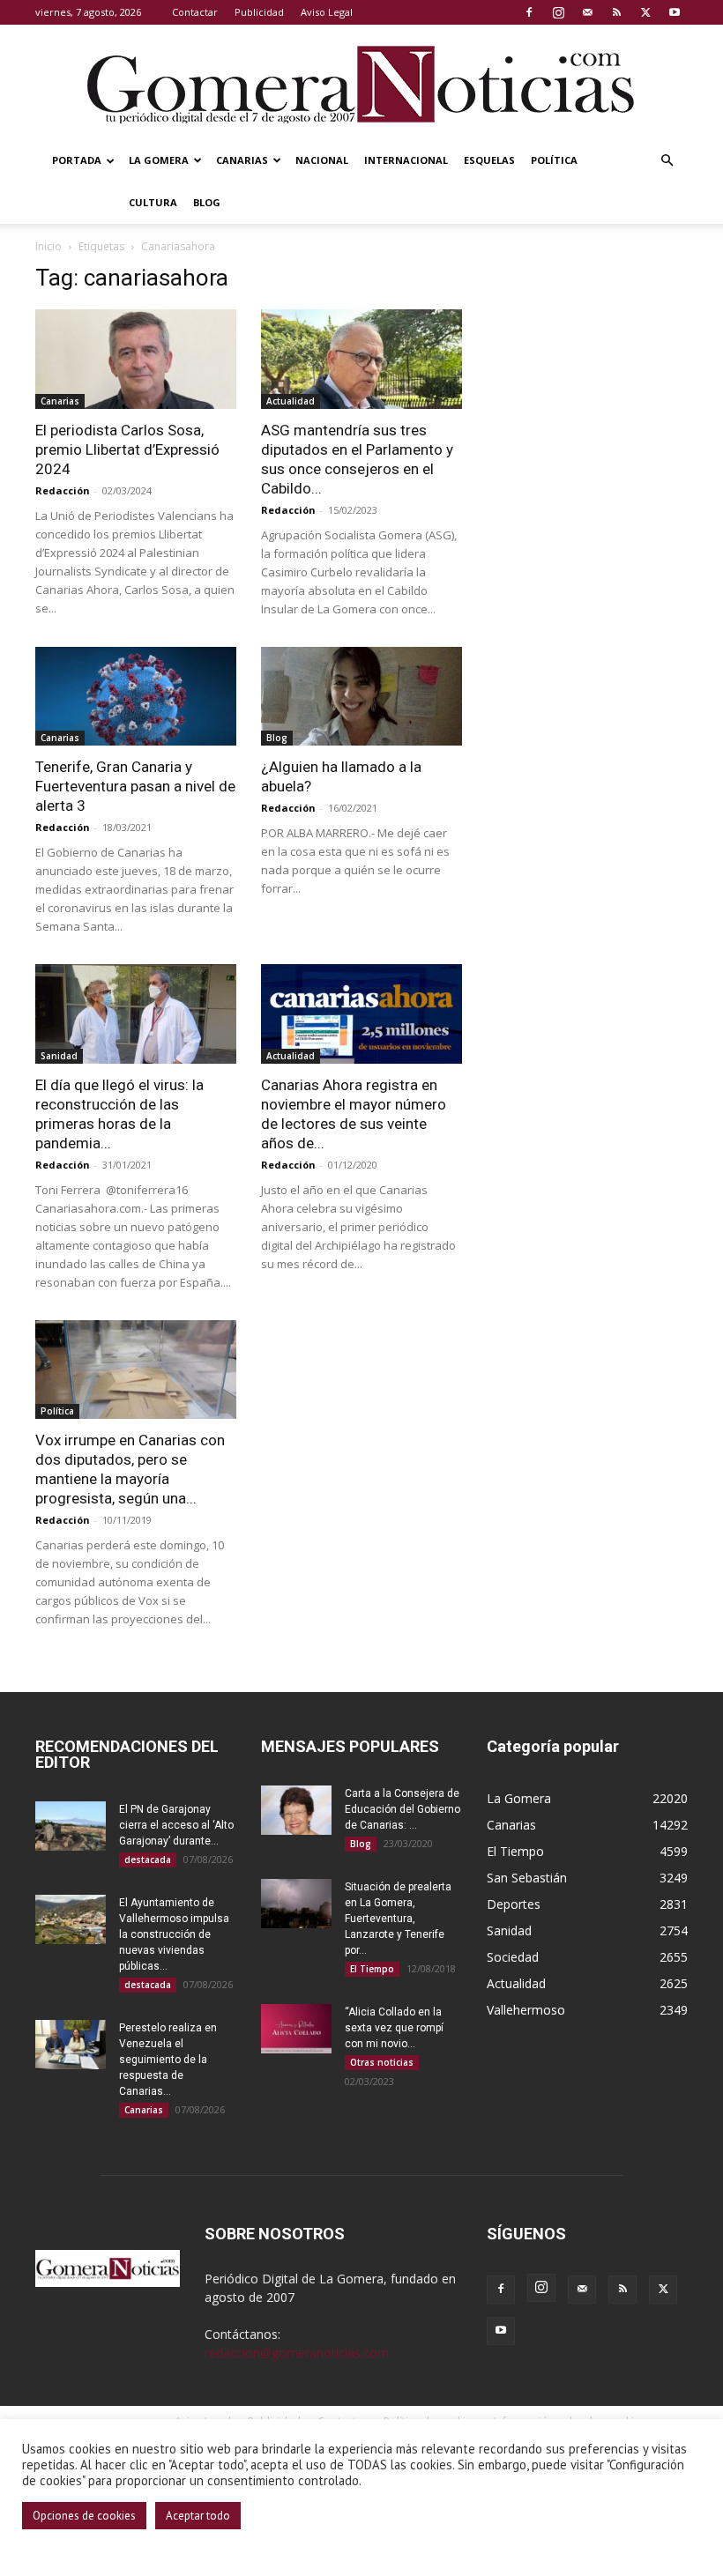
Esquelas (489, 160)
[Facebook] (529, 12)
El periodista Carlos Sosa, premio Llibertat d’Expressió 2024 (127, 449)
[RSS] (616, 12)
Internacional (406, 160)
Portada (77, 160)
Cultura (153, 202)
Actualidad (291, 401)
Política (554, 160)
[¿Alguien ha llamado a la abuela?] (361, 697)
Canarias (242, 160)
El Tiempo (372, 1969)
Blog (207, 202)
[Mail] (587, 12)
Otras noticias (382, 2062)
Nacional (322, 160)
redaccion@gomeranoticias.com (297, 2353)
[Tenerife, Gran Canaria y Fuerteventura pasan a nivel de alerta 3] (136, 697)
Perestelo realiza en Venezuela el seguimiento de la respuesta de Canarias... (168, 2060)
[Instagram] (558, 12)
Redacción (63, 490)
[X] (645, 12)
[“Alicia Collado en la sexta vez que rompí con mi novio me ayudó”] (296, 2029)
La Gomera (159, 160)
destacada (148, 1860)
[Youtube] (675, 12)
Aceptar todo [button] (198, 2516)
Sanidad (59, 1056)
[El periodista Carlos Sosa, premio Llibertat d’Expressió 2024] (136, 359)
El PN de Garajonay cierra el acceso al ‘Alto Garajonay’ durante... (176, 1825)
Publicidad (259, 12)
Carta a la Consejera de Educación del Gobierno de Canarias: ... (402, 1809)
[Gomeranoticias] (361, 84)
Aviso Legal (327, 12)
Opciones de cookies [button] (84, 2516)
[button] (667, 161)
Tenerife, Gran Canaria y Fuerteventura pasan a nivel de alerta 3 (135, 786)
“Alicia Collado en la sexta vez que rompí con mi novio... (394, 2028)
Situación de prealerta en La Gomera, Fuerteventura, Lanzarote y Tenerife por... (398, 1919)
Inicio (48, 246)
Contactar (195, 12)
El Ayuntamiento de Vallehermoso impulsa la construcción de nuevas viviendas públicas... (174, 1934)
